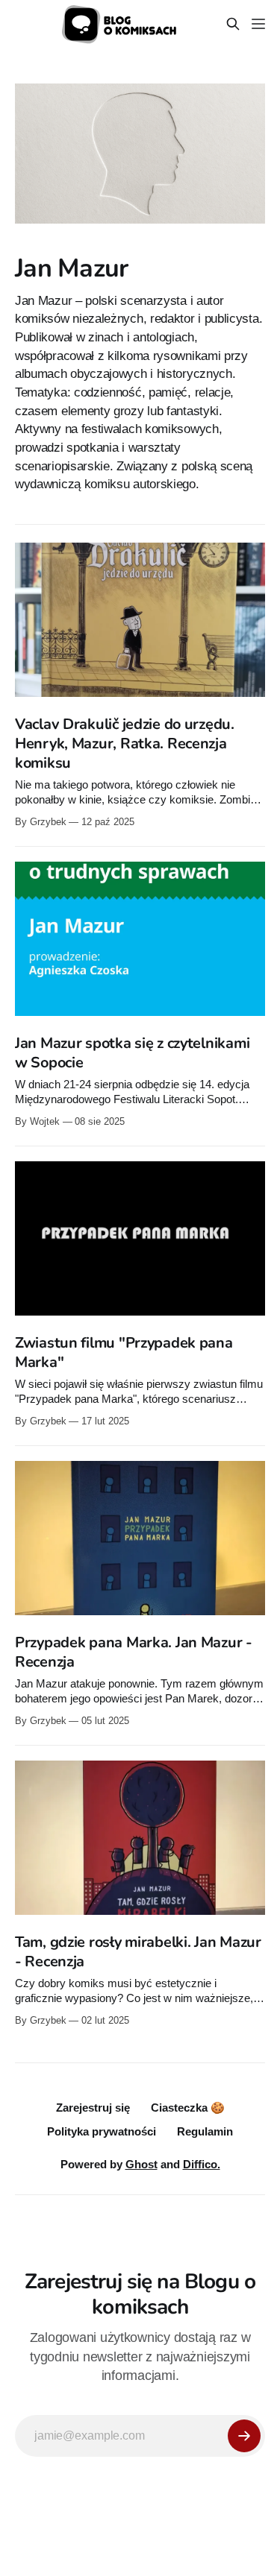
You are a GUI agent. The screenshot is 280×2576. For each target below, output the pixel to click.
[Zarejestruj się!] (244, 2436)
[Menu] (258, 24)
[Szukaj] (233, 24)
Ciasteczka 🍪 (188, 2108)
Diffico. (202, 2164)
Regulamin (205, 2131)
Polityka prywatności (102, 2131)
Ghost (141, 2164)
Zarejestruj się (93, 2108)
